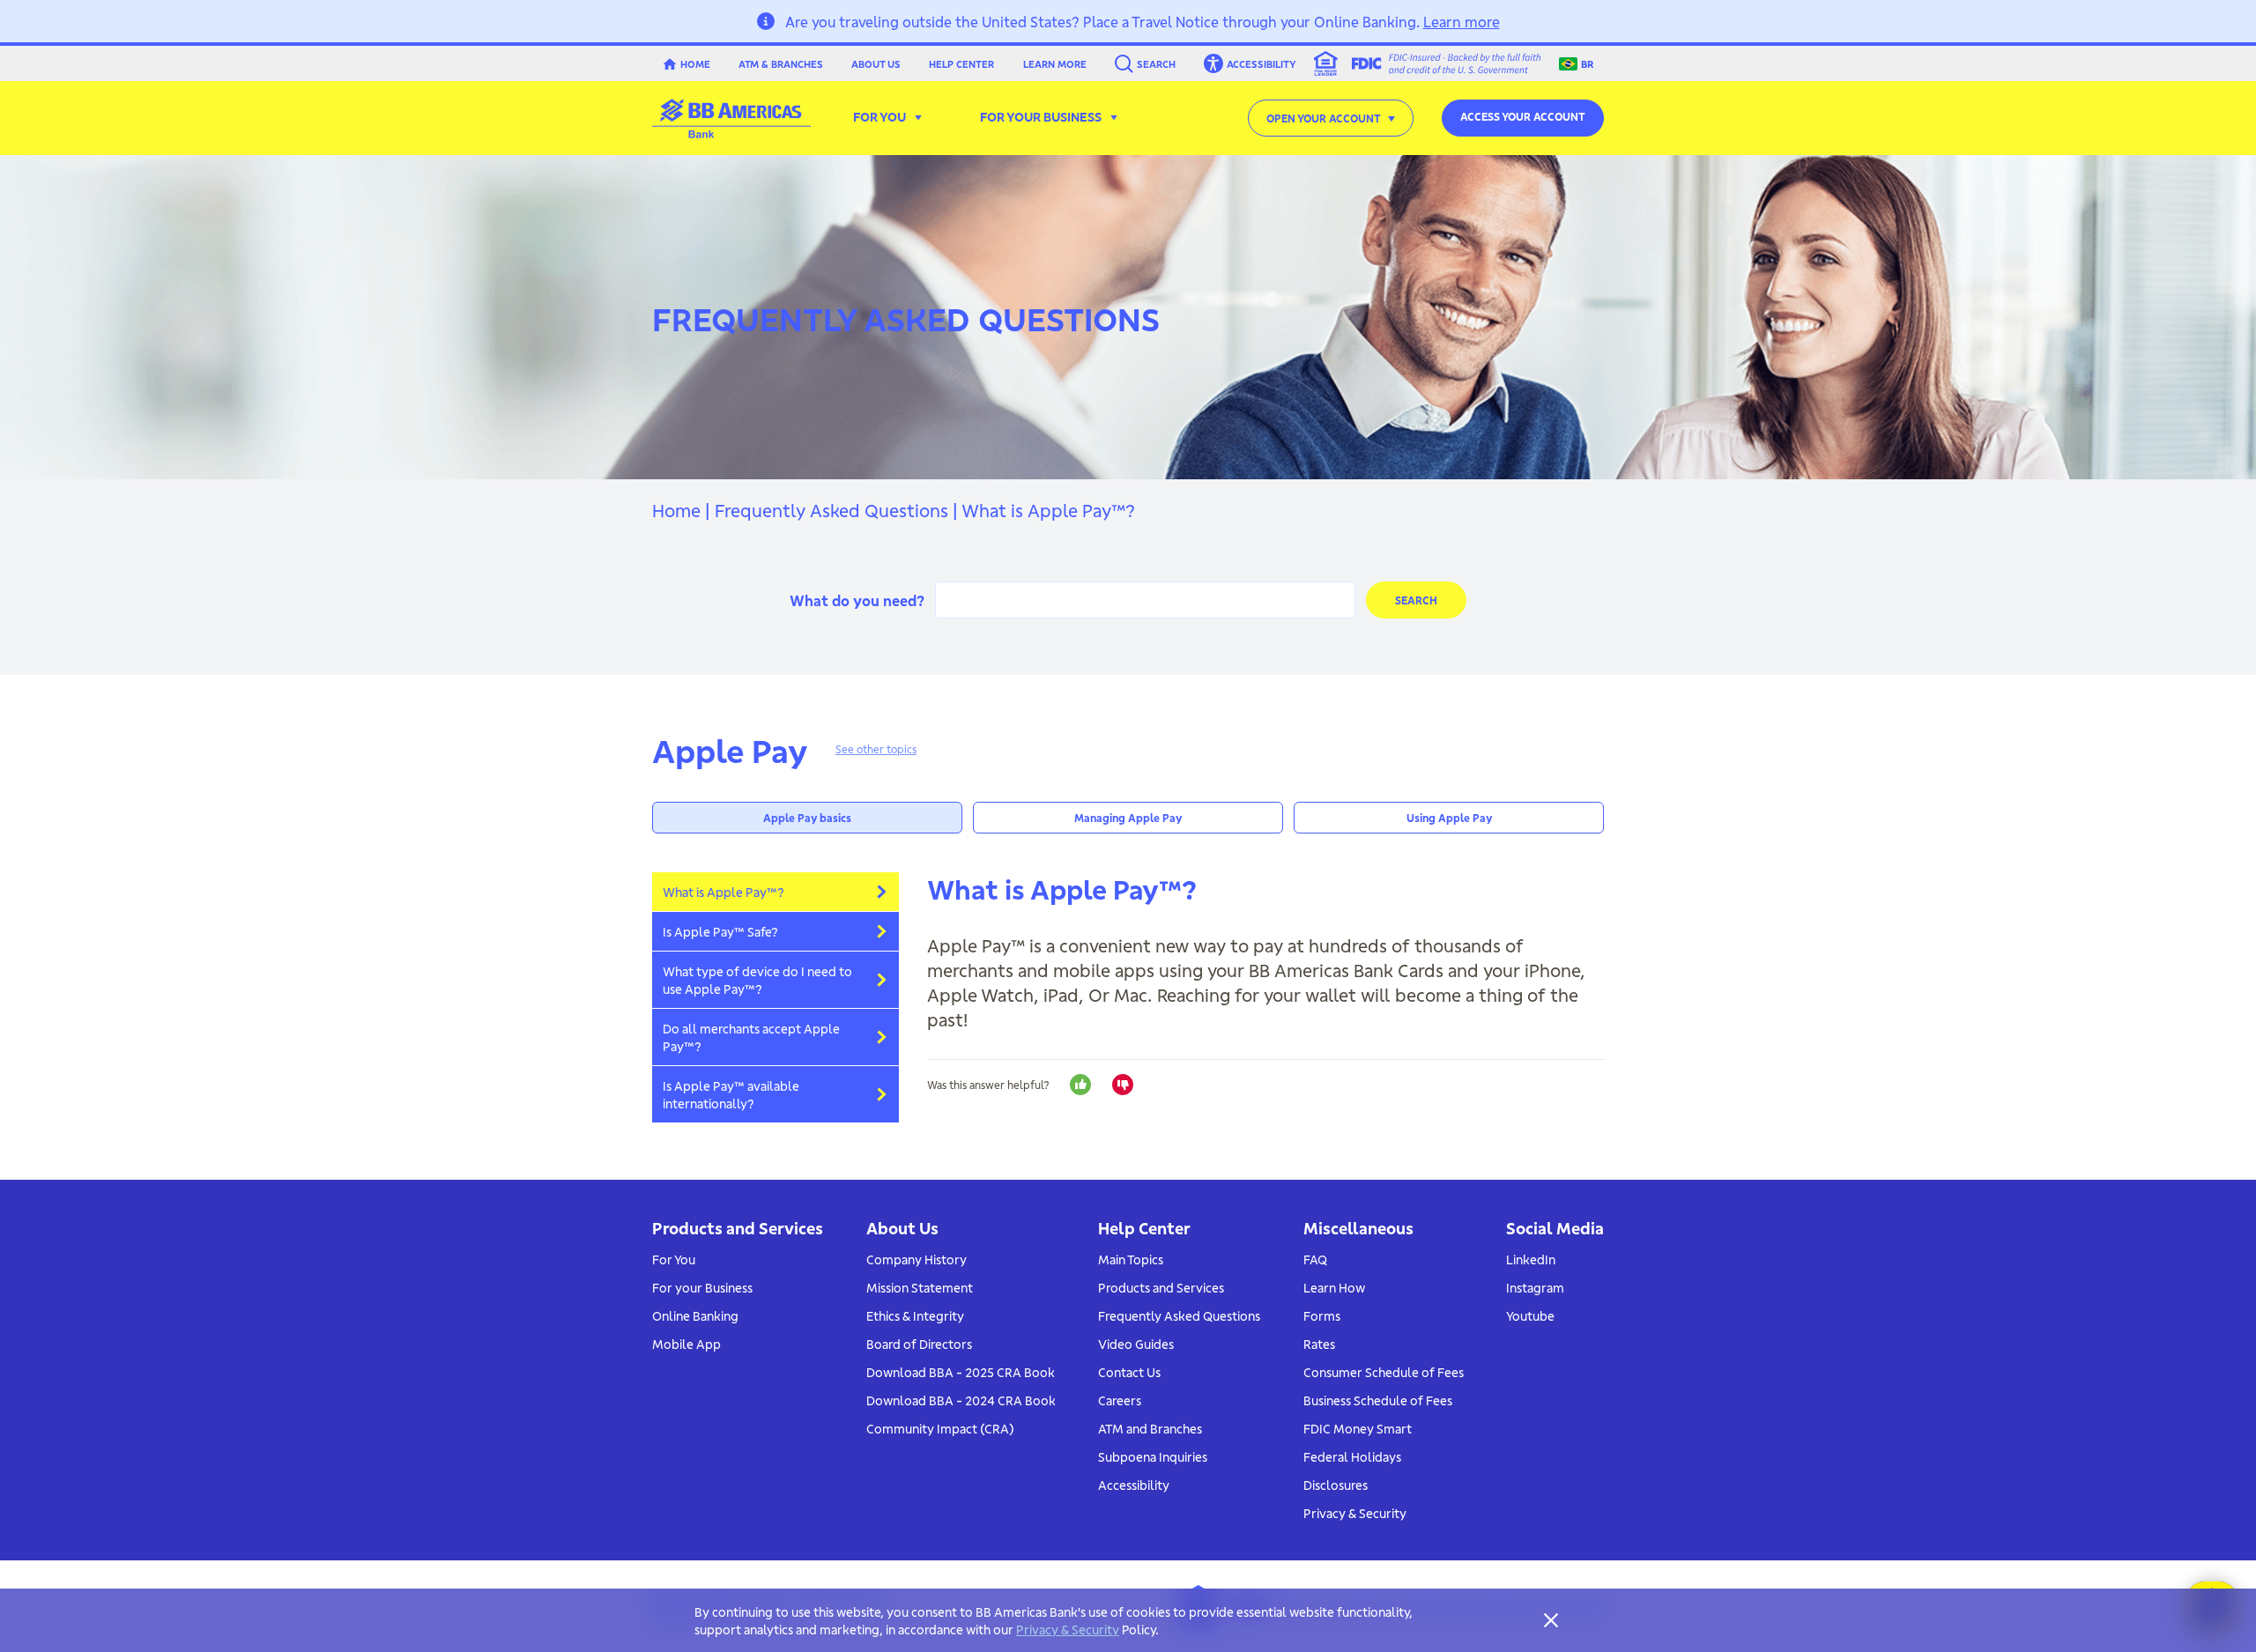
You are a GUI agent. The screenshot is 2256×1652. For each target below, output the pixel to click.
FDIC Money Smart (1358, 1428)
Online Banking (695, 1315)
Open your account (1324, 118)
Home (695, 63)
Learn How (1334, 1287)
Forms (1322, 1315)
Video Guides (1136, 1344)
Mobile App (686, 1344)
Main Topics (1131, 1259)
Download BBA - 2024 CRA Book (961, 1400)
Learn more (1462, 21)
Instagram (1535, 1287)
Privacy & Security (1355, 1513)
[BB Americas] (731, 119)
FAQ (1315, 1259)
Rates (1319, 1344)
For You (674, 1259)
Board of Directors (919, 1344)
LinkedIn (1531, 1259)
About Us (876, 63)
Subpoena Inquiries (1153, 1456)
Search (1156, 63)
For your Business (702, 1287)
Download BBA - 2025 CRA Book (961, 1372)
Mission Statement (920, 1287)
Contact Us (1129, 1372)
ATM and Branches (1150, 1428)
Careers (1120, 1400)
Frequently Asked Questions (831, 509)
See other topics (876, 748)
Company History (916, 1259)
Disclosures (1336, 1485)
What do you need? (857, 600)
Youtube (1530, 1315)
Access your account (1523, 116)
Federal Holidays (1352, 1456)
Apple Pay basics (807, 817)
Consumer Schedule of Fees (1384, 1372)
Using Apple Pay (1449, 817)
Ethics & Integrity (915, 1315)
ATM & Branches (781, 63)
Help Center (961, 63)
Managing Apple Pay (1128, 817)
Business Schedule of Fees (1378, 1400)
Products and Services (1161, 1287)
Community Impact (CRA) (940, 1428)
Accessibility (1134, 1485)
